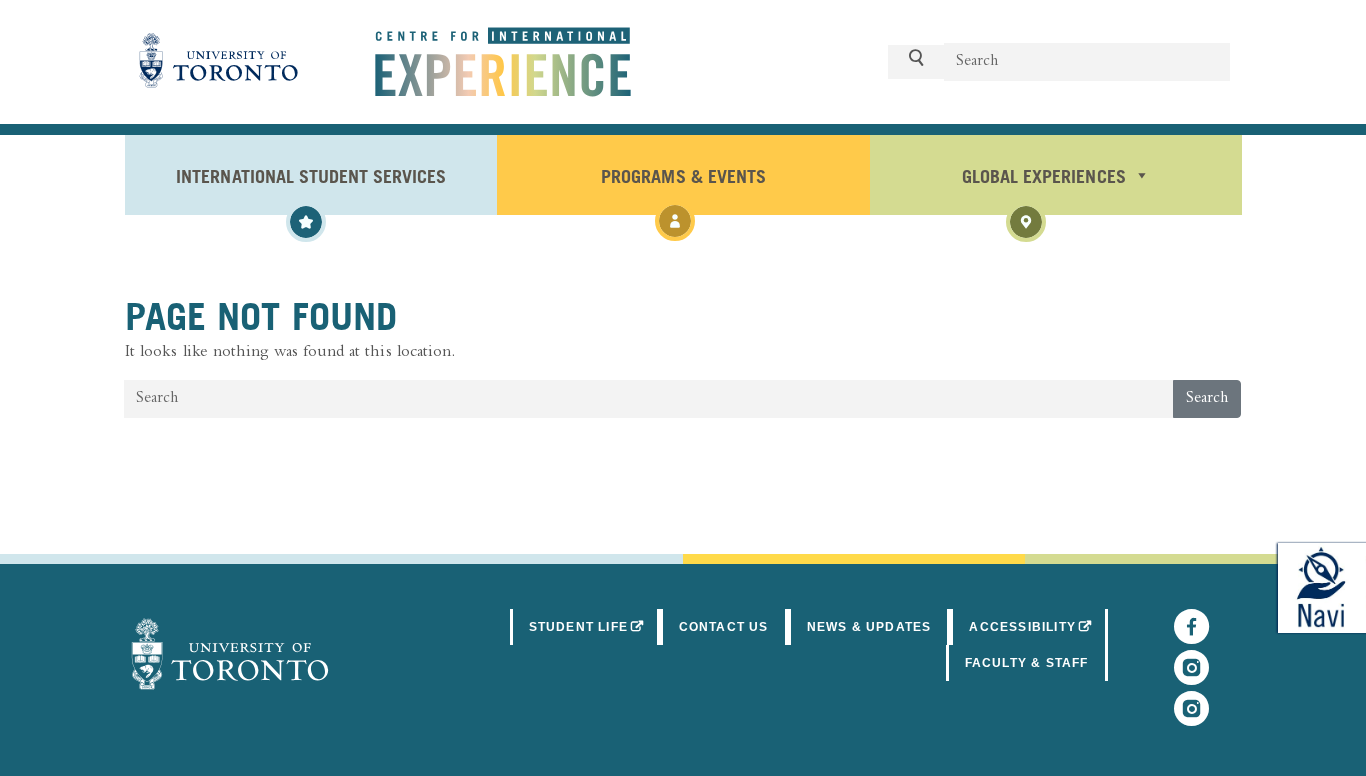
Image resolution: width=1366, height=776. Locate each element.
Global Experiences (1043, 175)
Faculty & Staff (1027, 663)
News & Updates (869, 627)
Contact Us (724, 627)
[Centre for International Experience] (230, 654)
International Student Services (311, 175)
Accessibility (1038, 626)
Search (1207, 399)
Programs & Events (683, 175)
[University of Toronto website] (219, 62)
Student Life (594, 626)
